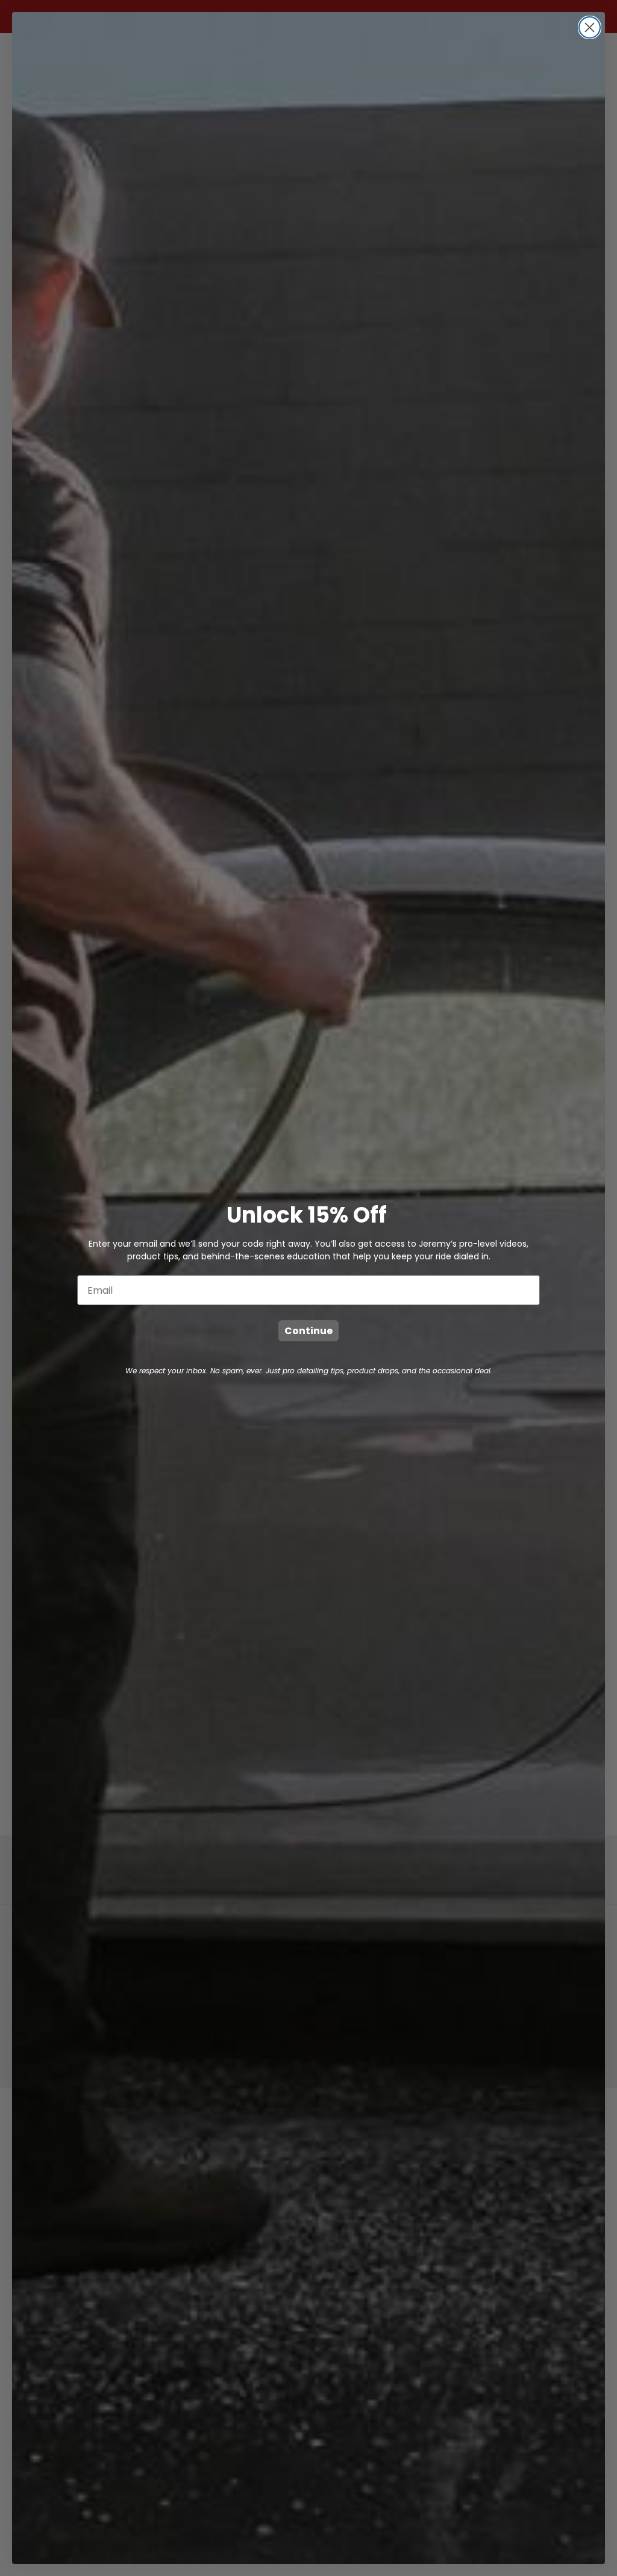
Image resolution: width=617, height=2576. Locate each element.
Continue (308, 1331)
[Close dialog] (590, 27)
